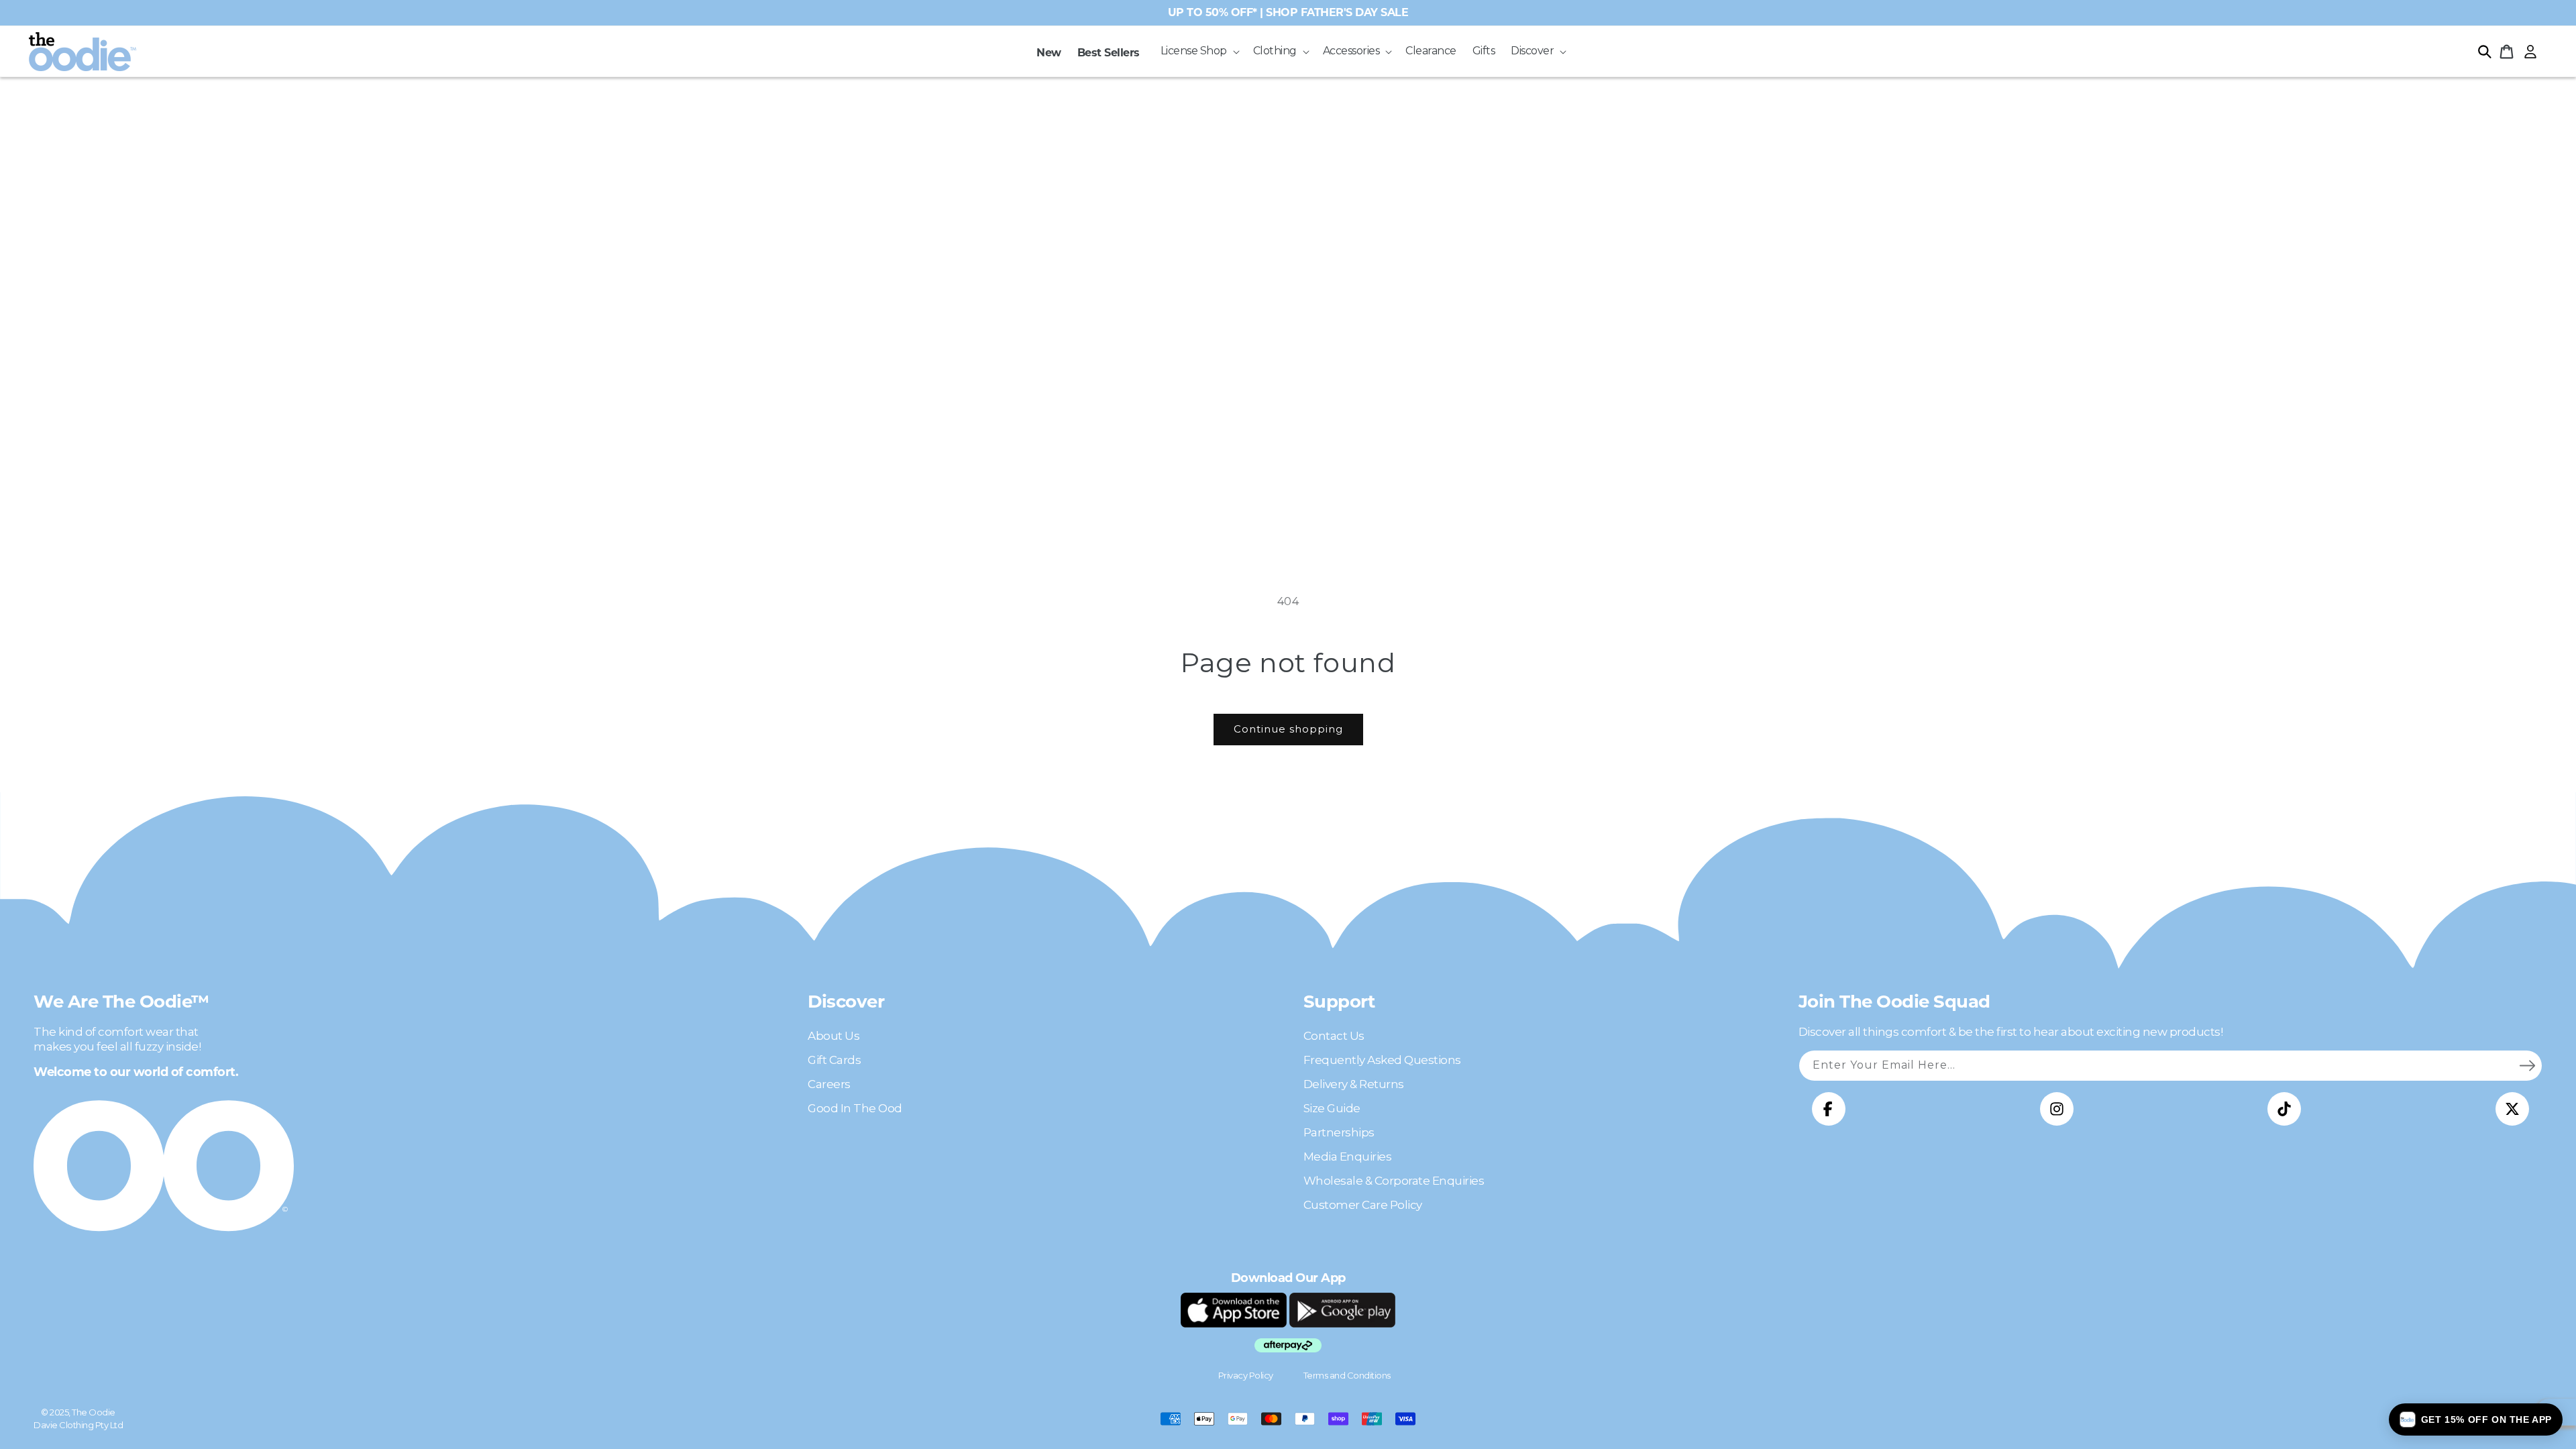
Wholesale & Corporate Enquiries (1394, 1181)
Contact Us (1334, 1036)
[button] (1199, 51)
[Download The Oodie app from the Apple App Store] (1234, 1310)
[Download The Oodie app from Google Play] (1342, 1310)
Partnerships (1339, 1132)
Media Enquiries (1348, 1157)
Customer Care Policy (1363, 1205)
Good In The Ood (855, 1108)
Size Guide (1332, 1108)
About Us (834, 1036)
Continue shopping (1288, 729)
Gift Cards (834, 1060)
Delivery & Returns (1354, 1084)
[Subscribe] (2527, 1065)
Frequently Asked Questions (1382, 1060)
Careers (829, 1084)
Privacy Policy (1246, 1375)
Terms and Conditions (1347, 1375)
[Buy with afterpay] (1288, 1345)
